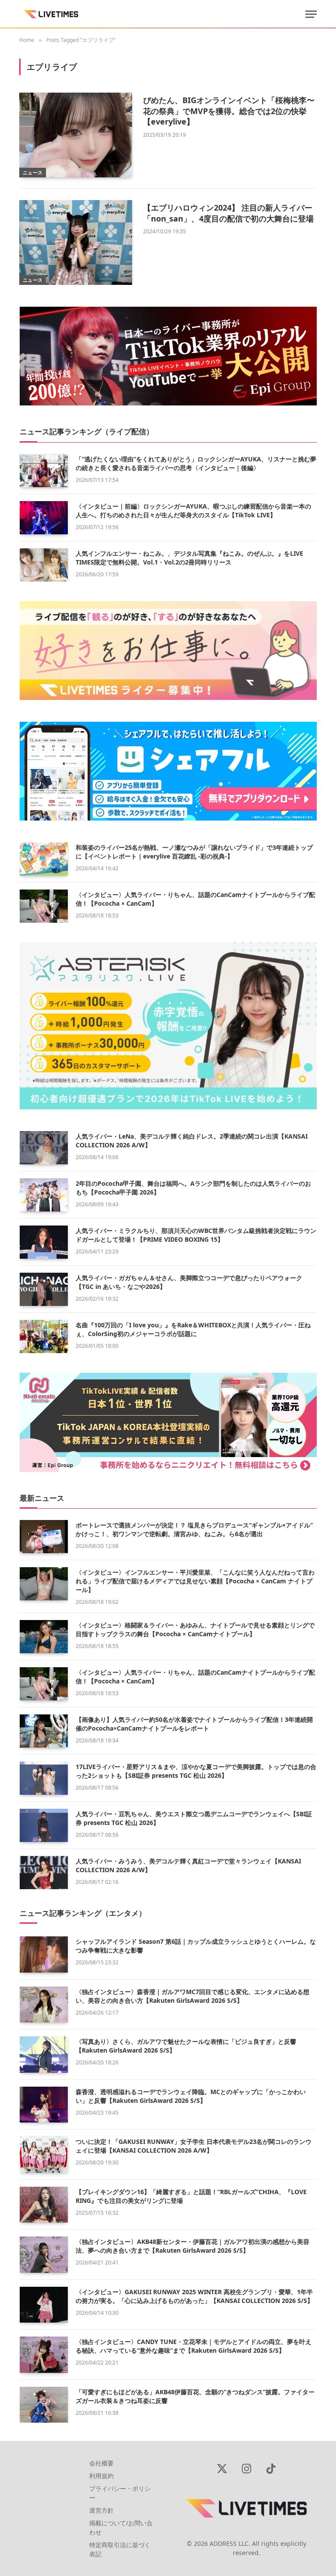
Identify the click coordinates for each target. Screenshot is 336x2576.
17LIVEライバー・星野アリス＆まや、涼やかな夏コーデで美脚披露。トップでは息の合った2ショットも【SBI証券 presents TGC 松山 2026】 (196, 1771)
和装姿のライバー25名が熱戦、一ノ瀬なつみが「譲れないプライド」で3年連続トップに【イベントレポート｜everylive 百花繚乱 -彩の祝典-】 (194, 852)
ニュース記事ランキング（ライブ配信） (87, 431)
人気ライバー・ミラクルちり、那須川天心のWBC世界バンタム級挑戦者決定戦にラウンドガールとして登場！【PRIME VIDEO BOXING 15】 (196, 1235)
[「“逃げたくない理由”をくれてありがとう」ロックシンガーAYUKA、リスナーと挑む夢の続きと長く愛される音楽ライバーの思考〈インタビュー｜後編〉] (44, 471)
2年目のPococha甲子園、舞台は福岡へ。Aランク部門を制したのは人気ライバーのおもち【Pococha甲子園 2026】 (193, 1188)
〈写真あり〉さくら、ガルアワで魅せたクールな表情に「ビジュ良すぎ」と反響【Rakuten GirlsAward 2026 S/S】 (186, 2046)
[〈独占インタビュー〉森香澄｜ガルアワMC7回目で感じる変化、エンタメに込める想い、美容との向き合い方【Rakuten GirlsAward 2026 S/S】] (44, 2005)
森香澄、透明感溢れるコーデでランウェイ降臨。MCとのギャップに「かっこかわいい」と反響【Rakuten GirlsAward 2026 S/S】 (191, 2096)
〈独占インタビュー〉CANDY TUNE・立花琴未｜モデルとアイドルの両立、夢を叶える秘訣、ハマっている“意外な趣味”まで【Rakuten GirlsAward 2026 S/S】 (194, 2346)
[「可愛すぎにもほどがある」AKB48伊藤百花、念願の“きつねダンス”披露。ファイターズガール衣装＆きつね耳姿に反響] (44, 2405)
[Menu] (311, 14)
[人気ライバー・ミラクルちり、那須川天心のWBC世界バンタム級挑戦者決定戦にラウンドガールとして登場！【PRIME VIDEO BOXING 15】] (44, 1242)
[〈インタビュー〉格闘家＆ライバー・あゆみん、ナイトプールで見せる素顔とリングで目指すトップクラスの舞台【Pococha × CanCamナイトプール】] (44, 1637)
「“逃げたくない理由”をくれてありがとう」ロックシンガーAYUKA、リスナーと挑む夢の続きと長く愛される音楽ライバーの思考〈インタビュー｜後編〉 (196, 463)
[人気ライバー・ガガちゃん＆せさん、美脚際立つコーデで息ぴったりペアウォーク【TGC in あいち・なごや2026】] (44, 1289)
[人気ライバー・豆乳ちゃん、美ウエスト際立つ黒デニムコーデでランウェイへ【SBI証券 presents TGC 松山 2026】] (44, 1825)
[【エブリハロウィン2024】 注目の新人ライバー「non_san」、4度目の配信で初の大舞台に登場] (76, 242)
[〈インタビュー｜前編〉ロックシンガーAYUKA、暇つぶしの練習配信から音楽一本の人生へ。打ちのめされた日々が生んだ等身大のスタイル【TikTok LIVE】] (44, 518)
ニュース (33, 172)
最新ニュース (42, 1498)
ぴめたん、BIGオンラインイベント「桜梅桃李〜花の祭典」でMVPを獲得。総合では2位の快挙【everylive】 (229, 111)
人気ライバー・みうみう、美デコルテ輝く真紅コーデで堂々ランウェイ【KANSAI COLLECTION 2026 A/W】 (188, 1865)
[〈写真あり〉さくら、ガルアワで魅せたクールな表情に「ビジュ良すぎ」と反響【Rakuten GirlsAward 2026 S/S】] (44, 2055)
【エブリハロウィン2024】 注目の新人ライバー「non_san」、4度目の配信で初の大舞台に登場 (228, 213)
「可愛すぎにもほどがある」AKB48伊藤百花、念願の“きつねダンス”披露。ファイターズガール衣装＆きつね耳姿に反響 (195, 2396)
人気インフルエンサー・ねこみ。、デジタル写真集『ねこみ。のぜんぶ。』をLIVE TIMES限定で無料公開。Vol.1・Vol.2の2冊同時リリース (189, 558)
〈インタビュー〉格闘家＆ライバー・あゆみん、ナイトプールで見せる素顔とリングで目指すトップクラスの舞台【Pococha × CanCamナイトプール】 (195, 1629)
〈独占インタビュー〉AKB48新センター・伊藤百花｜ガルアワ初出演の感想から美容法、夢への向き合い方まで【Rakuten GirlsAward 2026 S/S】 (192, 2246)
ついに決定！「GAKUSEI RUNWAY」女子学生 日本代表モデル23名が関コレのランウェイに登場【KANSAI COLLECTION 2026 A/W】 (194, 2146)
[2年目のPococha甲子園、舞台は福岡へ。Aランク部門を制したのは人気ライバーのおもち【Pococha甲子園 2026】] (44, 1195)
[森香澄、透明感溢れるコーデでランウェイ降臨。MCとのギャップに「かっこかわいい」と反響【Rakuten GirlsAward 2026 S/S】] (44, 2105)
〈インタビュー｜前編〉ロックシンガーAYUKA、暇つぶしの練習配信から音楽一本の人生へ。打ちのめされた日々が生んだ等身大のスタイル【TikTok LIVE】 (193, 511)
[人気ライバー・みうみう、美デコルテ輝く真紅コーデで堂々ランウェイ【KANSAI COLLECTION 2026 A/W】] (44, 1873)
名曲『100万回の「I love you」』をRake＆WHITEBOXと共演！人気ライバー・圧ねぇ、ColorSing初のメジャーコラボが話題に (193, 1329)
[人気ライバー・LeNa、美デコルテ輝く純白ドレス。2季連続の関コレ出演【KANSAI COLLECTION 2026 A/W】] (44, 1148)
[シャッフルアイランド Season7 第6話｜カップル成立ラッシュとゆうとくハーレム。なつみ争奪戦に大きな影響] (44, 1955)
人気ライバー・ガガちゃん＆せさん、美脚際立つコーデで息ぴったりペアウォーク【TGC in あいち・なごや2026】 (189, 1282)
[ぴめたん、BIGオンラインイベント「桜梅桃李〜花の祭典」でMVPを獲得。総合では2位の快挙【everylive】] (76, 135)
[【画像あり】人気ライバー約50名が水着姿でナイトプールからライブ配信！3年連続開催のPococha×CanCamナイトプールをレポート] (44, 1731)
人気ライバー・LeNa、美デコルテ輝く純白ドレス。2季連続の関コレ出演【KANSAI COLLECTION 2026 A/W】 (192, 1141)
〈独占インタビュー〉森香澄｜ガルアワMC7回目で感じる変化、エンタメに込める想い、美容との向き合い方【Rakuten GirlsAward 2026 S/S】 (192, 1996)
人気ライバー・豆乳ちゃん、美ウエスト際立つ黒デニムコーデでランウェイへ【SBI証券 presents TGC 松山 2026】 (194, 1818)
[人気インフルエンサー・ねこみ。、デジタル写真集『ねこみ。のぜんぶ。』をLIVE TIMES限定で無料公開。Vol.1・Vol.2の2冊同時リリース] (44, 565)
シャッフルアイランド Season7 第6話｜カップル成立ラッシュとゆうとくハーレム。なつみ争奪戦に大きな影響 (196, 1946)
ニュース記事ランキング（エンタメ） (83, 1913)
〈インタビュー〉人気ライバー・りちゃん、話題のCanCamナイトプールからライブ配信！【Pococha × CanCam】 (195, 899)
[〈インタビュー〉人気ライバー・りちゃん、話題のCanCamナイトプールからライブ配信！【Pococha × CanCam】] (44, 906)
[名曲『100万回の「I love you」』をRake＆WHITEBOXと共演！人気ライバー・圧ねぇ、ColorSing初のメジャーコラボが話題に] (44, 1336)
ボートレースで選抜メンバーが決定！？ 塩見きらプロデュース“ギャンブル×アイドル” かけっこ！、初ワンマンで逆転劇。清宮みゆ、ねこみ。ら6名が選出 (194, 1529)
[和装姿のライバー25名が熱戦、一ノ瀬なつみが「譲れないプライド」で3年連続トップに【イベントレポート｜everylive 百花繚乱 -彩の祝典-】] (44, 859)
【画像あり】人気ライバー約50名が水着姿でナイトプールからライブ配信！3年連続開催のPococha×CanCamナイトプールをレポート (194, 1724)
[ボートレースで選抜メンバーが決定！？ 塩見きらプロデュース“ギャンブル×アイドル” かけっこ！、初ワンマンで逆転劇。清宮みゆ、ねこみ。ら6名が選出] (44, 1537)
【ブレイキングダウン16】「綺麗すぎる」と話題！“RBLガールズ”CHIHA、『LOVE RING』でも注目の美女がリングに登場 (191, 2196)
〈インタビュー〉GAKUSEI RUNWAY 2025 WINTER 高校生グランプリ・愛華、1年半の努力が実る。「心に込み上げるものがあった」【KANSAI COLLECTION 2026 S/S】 (194, 2296)
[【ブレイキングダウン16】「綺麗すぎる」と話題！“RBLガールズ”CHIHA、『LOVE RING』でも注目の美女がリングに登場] (44, 2205)
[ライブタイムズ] (51, 14)
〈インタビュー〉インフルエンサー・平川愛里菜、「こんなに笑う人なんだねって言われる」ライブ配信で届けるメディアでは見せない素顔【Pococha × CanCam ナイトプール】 (195, 1581)
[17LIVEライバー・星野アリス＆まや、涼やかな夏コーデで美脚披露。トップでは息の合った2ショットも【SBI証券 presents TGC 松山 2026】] (44, 1778)
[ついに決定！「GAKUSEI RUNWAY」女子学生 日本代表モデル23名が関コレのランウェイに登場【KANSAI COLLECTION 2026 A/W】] (44, 2155)
